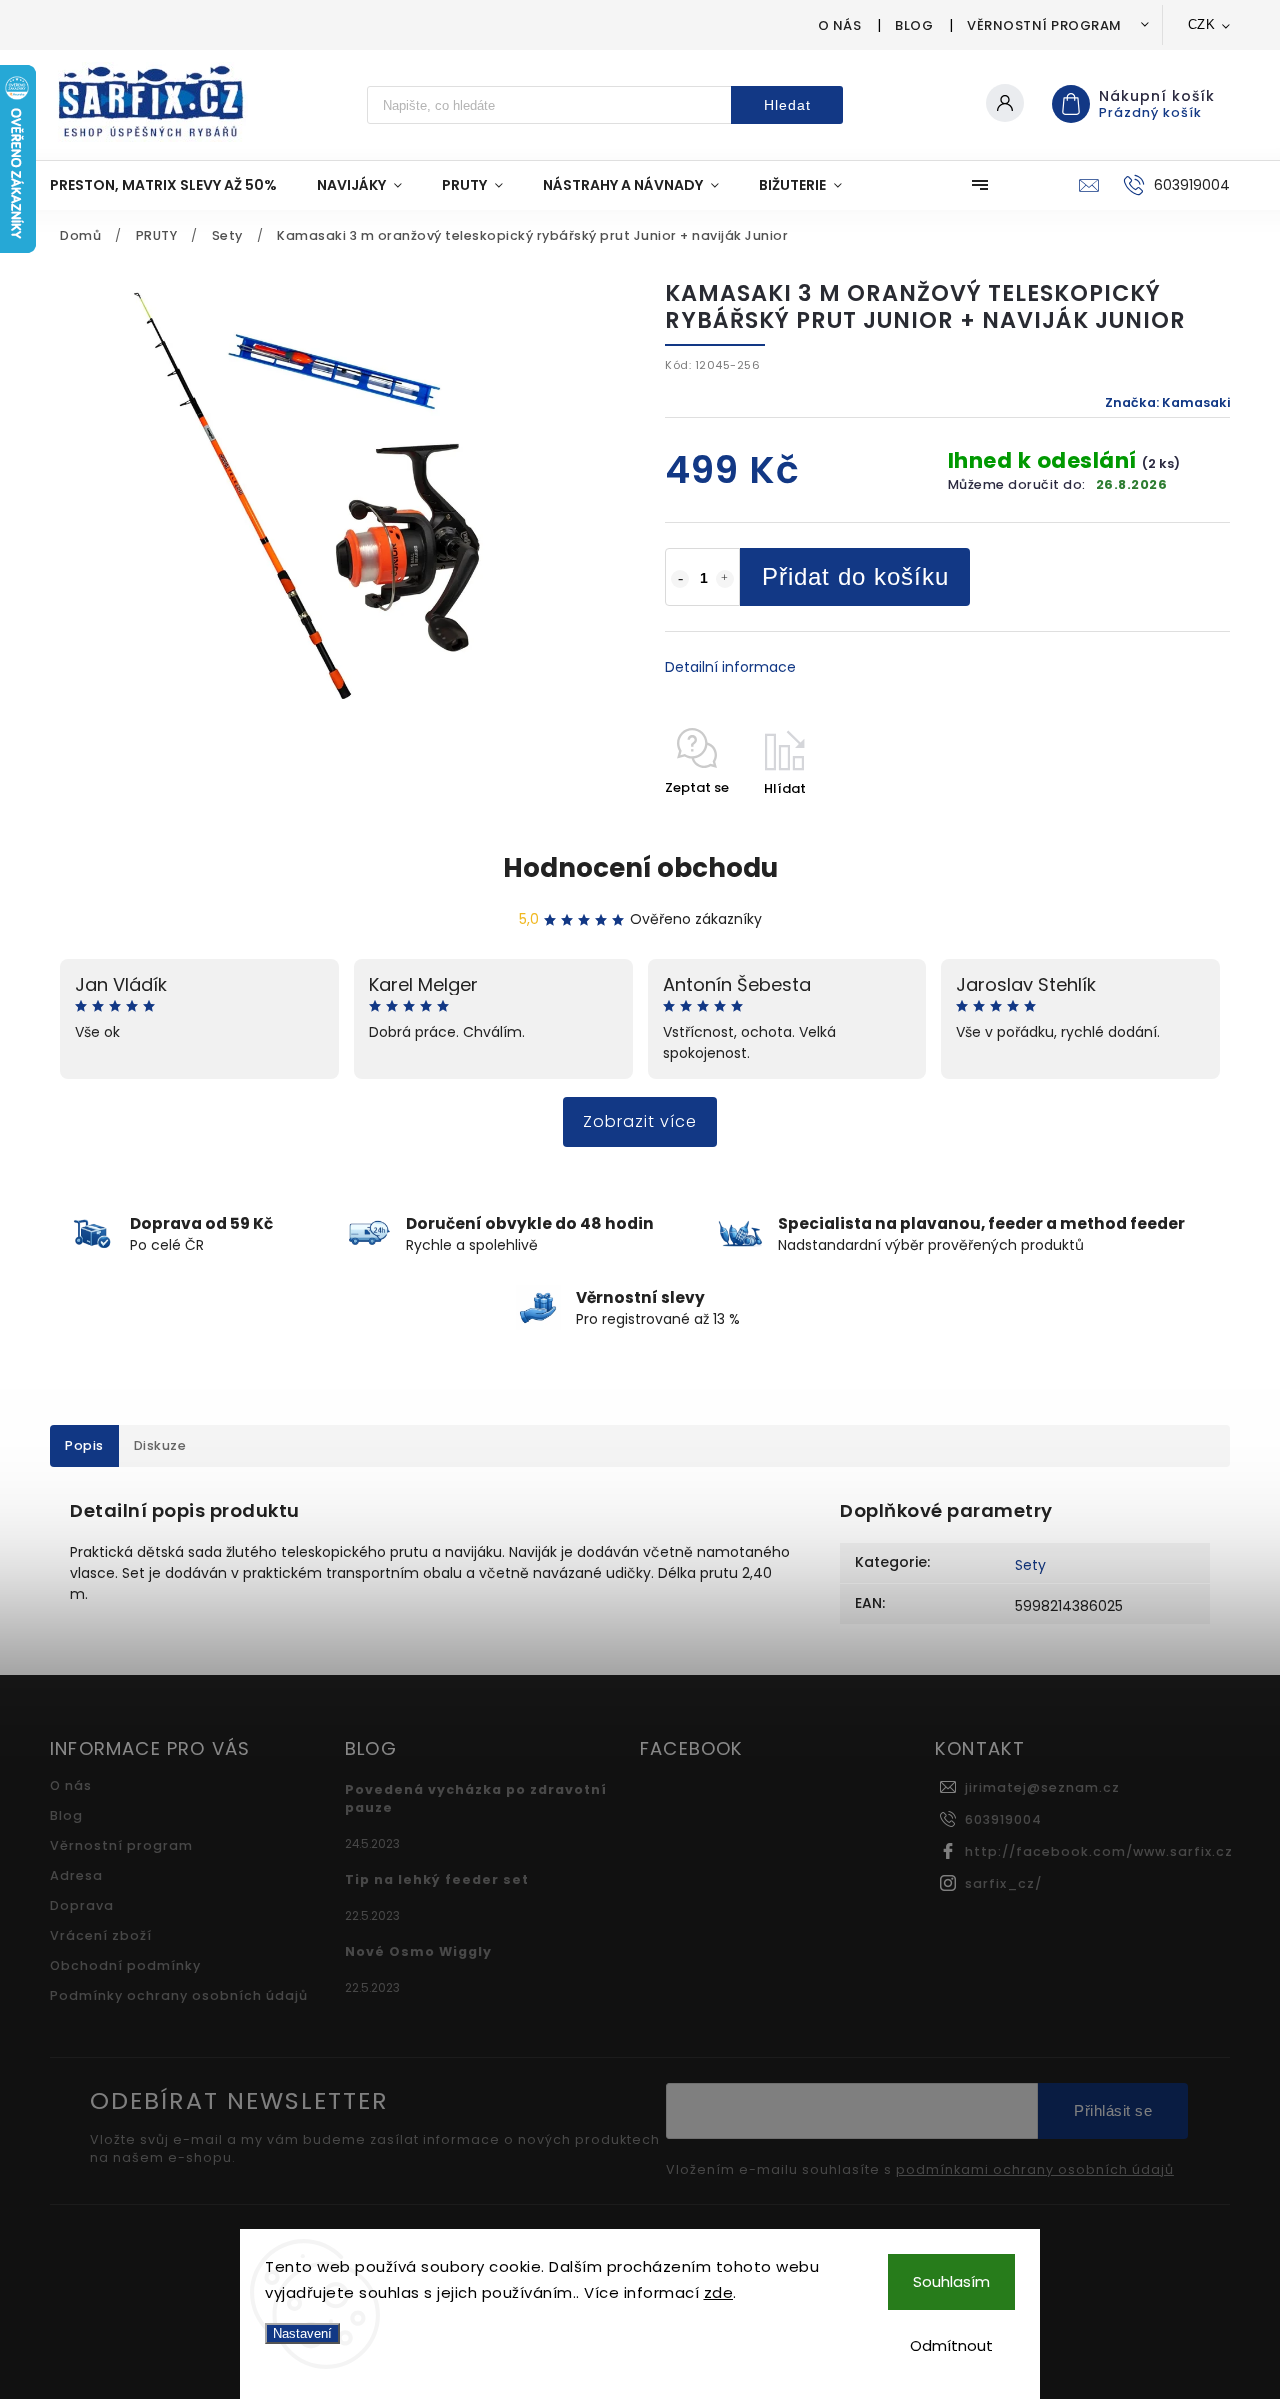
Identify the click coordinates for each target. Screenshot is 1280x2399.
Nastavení (302, 2333)
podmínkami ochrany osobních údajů (1035, 2170)
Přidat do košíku (855, 576)
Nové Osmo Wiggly (418, 1951)
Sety (1030, 1565)
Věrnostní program (1044, 25)
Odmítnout (951, 2345)
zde (719, 2292)
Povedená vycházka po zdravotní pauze (476, 1798)
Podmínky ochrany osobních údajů (179, 1995)
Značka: (1167, 402)
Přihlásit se (1113, 2110)
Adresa (76, 1875)
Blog (914, 25)
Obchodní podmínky (125, 1965)
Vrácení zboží (101, 1935)
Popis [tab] (84, 1445)
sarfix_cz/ (1003, 1883)
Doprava (82, 1905)
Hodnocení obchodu (640, 868)
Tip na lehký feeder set (437, 1879)
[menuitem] (173, 185)
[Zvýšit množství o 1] (725, 579)
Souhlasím (951, 2281)
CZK (1202, 24)
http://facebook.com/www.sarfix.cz (1099, 1851)
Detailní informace (730, 667)
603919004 (1003, 1819)
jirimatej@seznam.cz (1042, 1787)
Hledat (787, 105)
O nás (840, 25)
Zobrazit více (640, 1121)
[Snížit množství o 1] (680, 579)
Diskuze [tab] (160, 1445)
